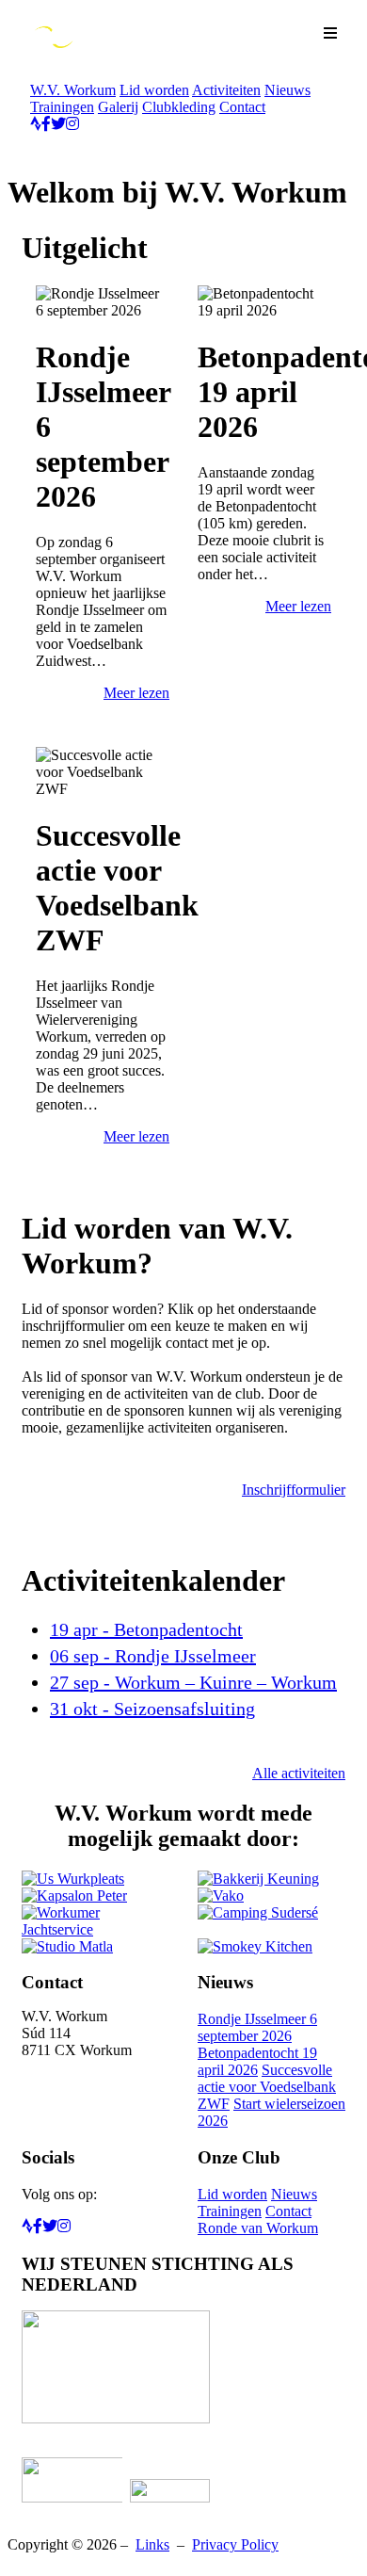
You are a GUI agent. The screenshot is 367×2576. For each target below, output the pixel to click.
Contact (242, 107)
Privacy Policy (235, 2544)
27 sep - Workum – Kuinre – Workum (193, 1682)
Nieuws (287, 90)
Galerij (118, 107)
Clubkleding (179, 107)
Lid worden (154, 90)
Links (152, 2544)
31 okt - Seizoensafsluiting (152, 1709)
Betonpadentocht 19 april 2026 (257, 2061)
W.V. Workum (73, 90)
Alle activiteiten (299, 1773)
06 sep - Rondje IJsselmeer (153, 1656)
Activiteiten (226, 90)
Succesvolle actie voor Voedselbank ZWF (267, 2087)
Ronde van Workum (258, 2228)
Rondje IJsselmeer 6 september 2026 (257, 2027)
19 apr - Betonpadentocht (146, 1629)
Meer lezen (136, 693)
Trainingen (62, 107)
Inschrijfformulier (294, 1490)
